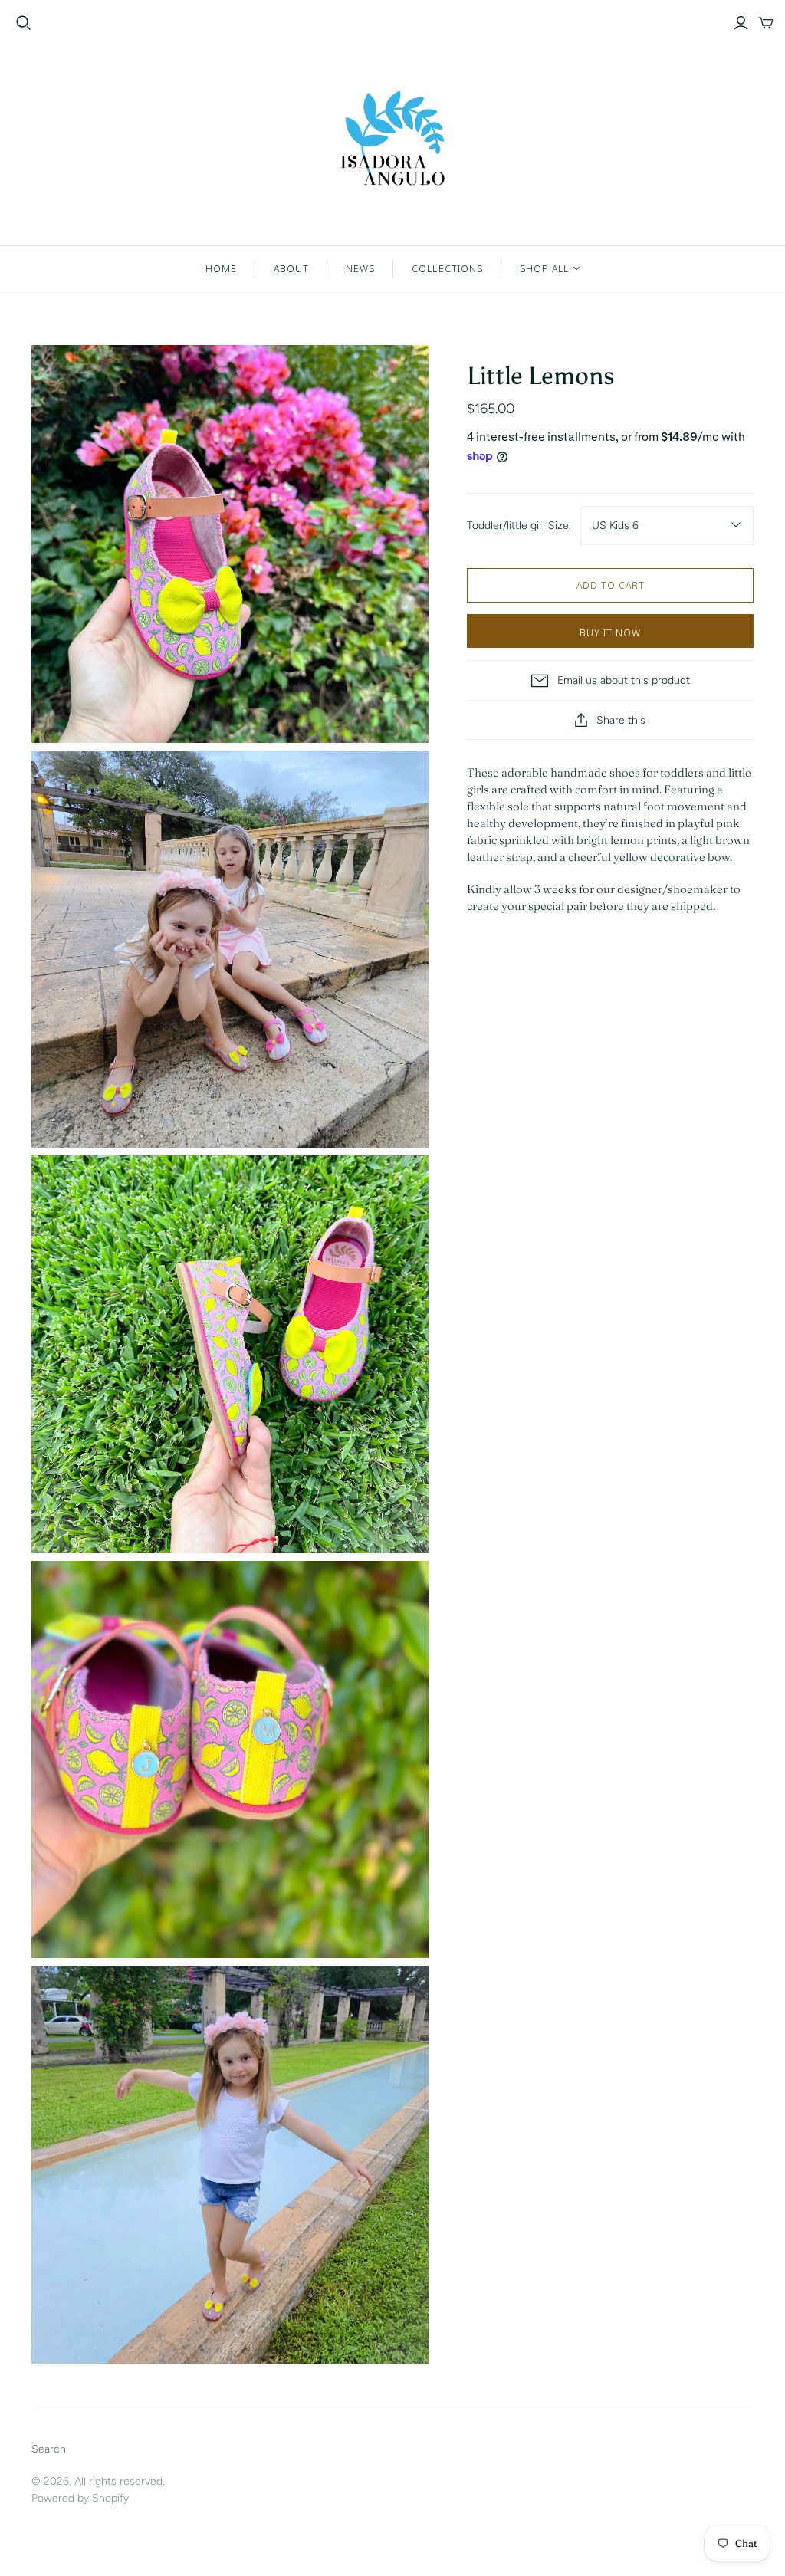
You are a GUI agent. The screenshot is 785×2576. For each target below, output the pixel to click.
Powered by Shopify (80, 2498)
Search (49, 2449)
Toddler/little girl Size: (519, 526)
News (360, 268)
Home (221, 268)
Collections (447, 268)
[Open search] (24, 23)
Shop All (544, 268)
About (291, 268)
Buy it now (610, 632)
